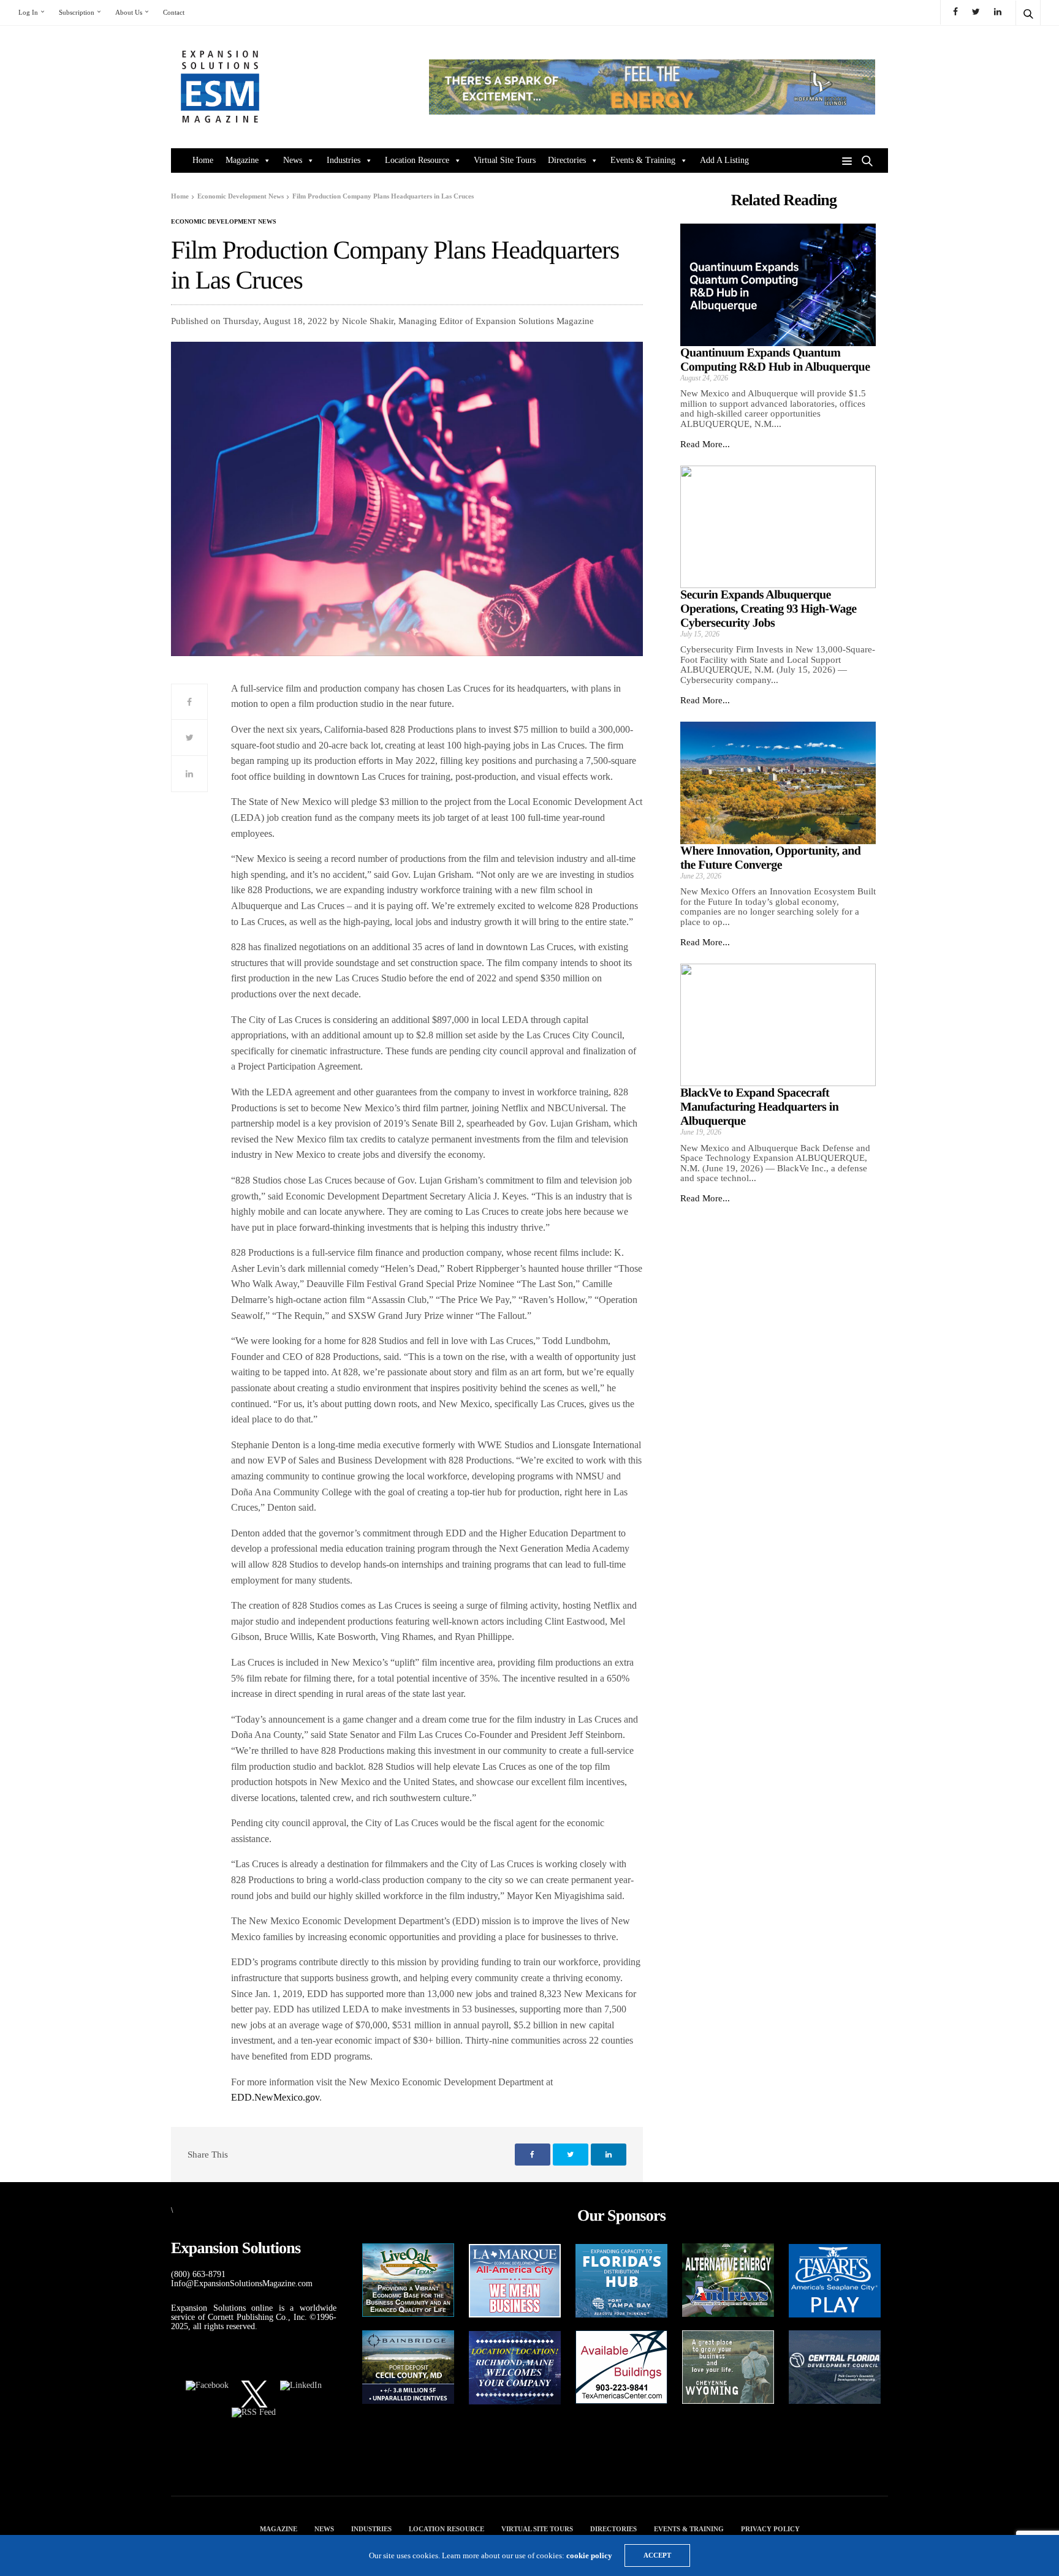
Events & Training (643, 160)
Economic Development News (224, 222)
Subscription (77, 12)
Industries (344, 160)
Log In (28, 12)
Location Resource (417, 160)
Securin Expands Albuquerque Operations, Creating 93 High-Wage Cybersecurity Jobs (769, 609)
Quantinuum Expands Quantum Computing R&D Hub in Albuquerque (775, 360)
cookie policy (589, 2555)
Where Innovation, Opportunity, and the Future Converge (770, 858)
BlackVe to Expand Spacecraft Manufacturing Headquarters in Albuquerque (759, 1107)
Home (203, 160)
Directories (567, 160)
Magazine (242, 160)
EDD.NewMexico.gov (275, 2097)
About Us (129, 12)
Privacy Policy (770, 2529)
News (293, 160)
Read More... (705, 444)
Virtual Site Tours (505, 160)
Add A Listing (724, 160)
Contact (174, 12)
